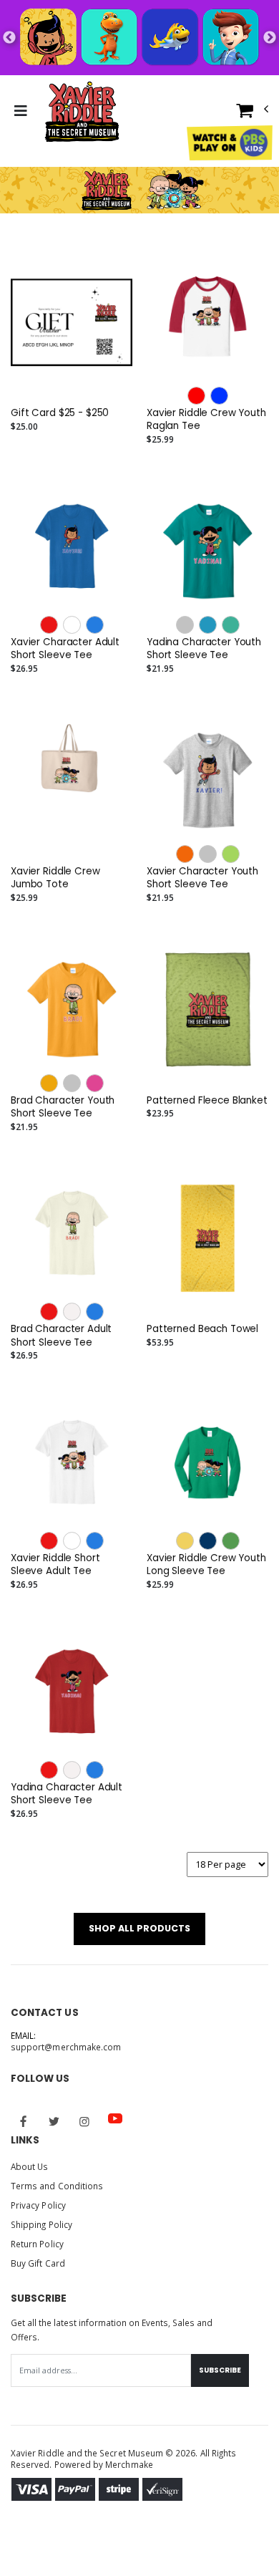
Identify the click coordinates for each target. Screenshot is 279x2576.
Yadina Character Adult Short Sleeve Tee (67, 1794)
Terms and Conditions (57, 2186)
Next (270, 38)
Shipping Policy (41, 2224)
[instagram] (84, 2121)
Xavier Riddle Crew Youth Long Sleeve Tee (206, 1565)
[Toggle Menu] (20, 111)
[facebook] (24, 2121)
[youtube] (115, 2118)
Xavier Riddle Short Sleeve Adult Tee (55, 1565)
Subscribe (220, 2370)
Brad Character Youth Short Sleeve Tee (63, 1107)
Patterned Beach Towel (202, 1329)
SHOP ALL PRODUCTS (139, 1928)
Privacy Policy (38, 2205)
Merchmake (129, 2464)
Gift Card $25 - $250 (60, 413)
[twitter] (54, 2121)
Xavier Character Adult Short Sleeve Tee (65, 649)
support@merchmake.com (66, 2047)
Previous (9, 38)
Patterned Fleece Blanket (207, 1101)
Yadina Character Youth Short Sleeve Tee (204, 649)
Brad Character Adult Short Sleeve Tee (61, 1336)
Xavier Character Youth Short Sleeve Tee (202, 878)
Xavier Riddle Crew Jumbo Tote (55, 878)
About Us (29, 2166)
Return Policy (37, 2244)
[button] (253, 114)
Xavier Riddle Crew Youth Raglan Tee (206, 420)
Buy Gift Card (38, 2263)
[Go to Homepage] (79, 111)
